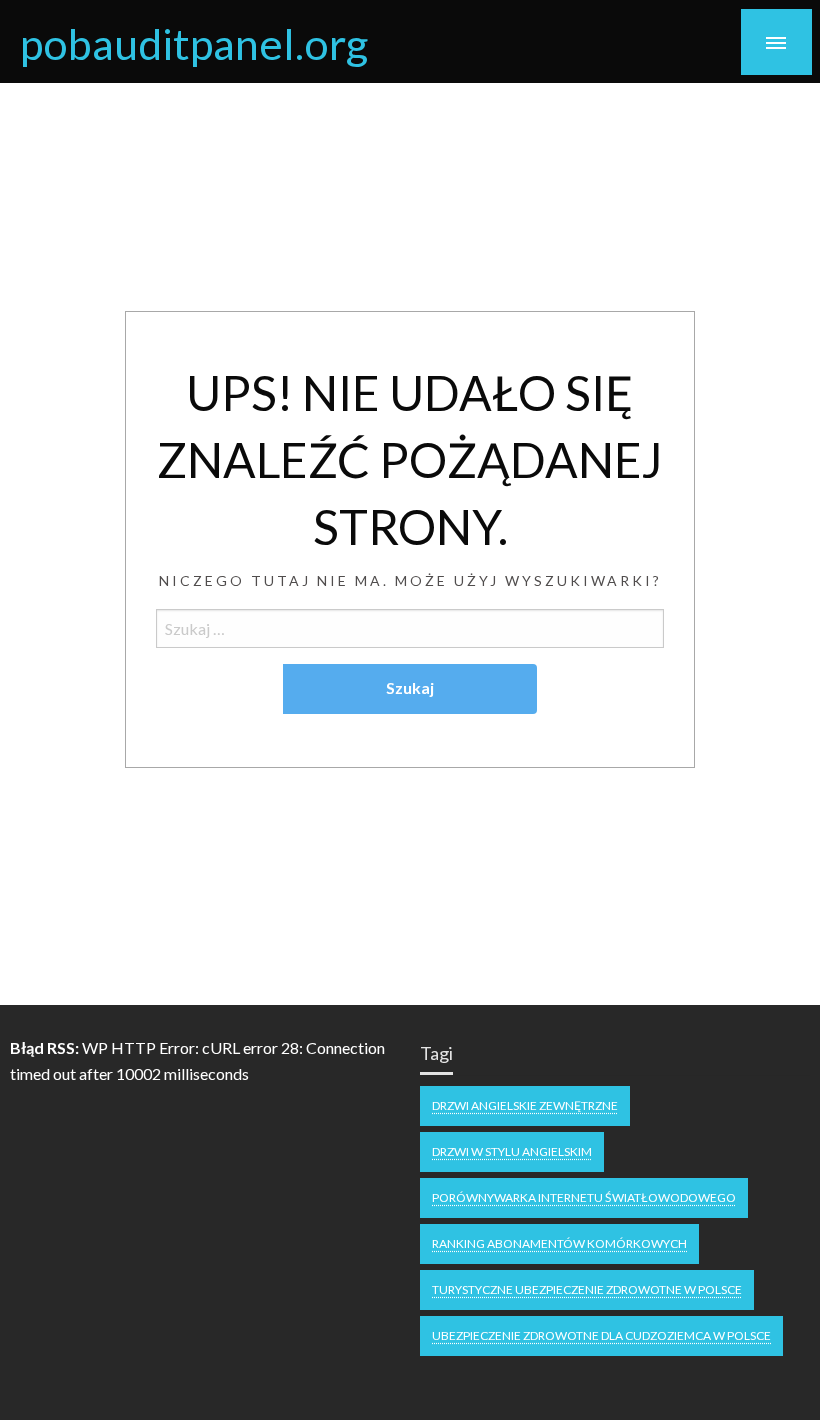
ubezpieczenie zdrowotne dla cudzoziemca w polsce (601, 1335)
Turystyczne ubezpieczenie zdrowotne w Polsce (587, 1289)
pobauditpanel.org (194, 43)
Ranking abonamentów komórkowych (559, 1243)
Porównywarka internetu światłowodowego (584, 1197)
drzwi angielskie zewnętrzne (525, 1105)
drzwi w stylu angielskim (512, 1151)
